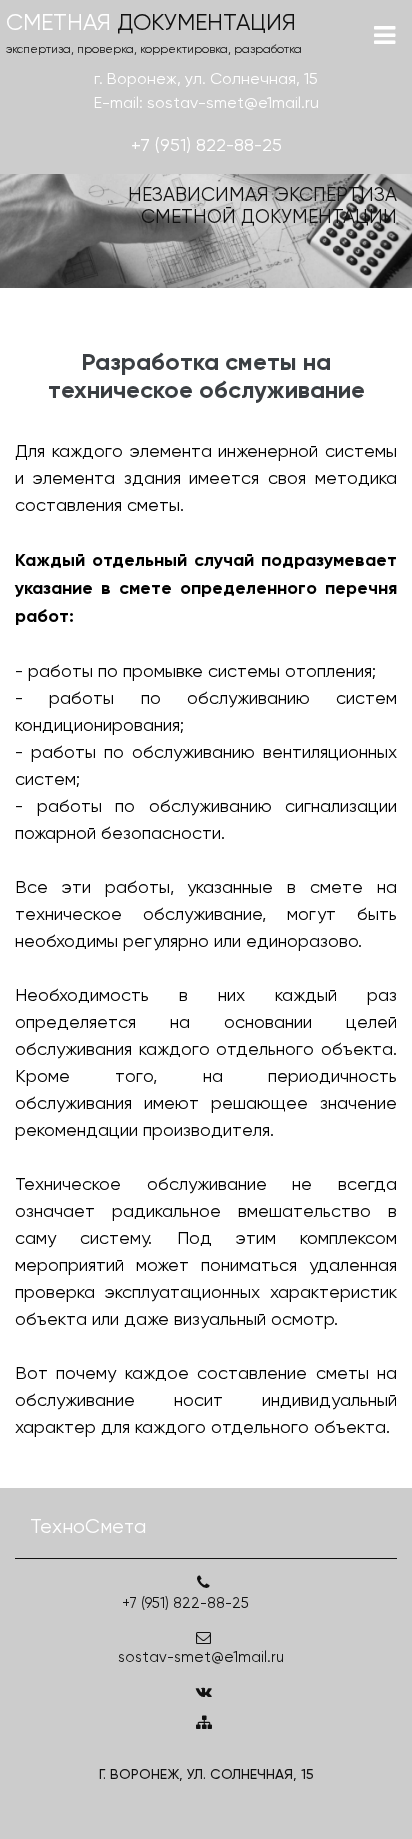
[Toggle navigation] (384, 35)
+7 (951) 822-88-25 (206, 144)
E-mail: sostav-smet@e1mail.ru (206, 102)
